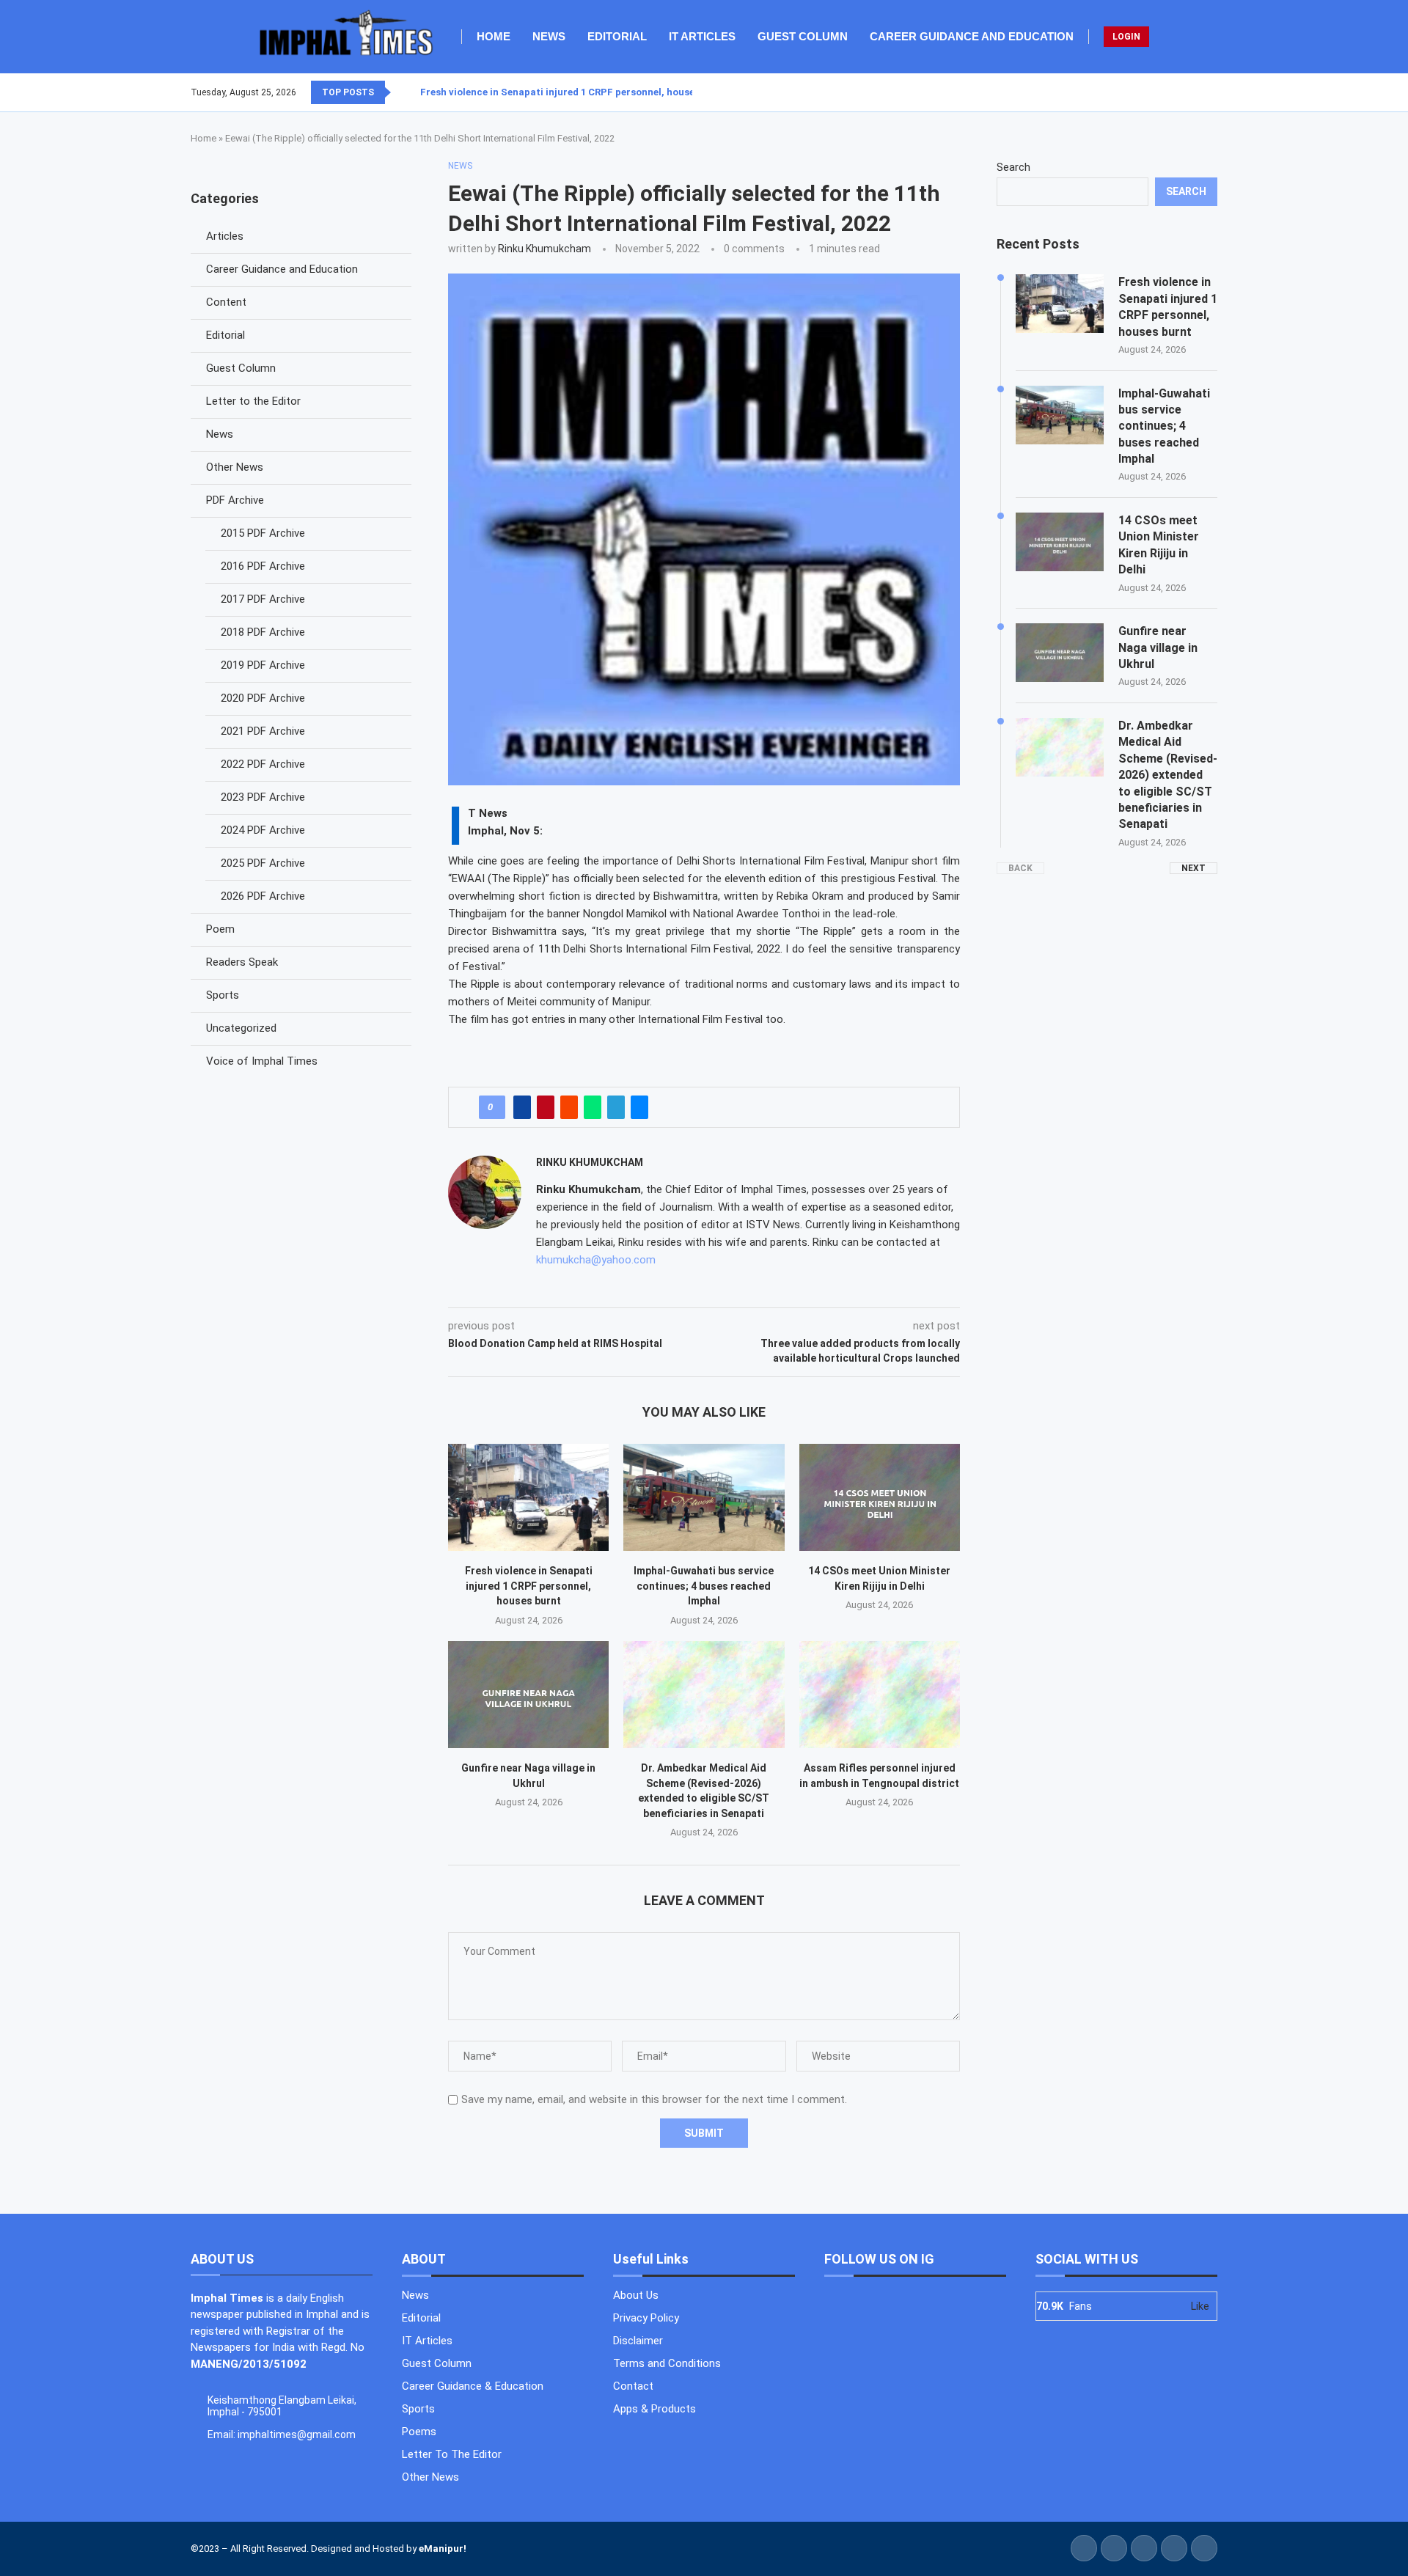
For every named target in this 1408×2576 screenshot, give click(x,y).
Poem (220, 929)
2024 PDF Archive (263, 830)
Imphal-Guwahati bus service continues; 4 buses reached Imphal (704, 1586)
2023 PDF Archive (263, 797)
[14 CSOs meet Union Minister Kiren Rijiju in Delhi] (880, 1497)
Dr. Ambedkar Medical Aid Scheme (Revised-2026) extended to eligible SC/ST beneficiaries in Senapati (1168, 775)
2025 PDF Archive (263, 863)
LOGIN (1126, 37)
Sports (223, 995)
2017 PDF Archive (263, 599)
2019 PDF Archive (263, 665)
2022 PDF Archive (263, 764)
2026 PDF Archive (263, 896)
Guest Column (803, 36)
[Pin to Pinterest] (546, 1107)
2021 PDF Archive (263, 731)
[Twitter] (1190, 92)
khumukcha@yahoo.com (596, 1260)
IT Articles (702, 36)
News (549, 36)
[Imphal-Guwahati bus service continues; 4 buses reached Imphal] (704, 1497)
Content (226, 302)
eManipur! (443, 2549)
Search (1013, 167)
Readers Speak (242, 962)
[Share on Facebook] (522, 1107)
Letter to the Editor (253, 401)
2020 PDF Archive (263, 698)
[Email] (1217, 92)
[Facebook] (1181, 92)
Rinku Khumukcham (544, 249)
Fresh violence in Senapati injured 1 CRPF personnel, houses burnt (574, 92)
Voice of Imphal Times (262, 1061)
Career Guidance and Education (972, 36)
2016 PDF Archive (263, 566)
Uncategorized (241, 1028)
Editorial (617, 36)
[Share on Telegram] (616, 1107)
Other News (235, 467)
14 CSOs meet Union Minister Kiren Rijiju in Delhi (1159, 545)
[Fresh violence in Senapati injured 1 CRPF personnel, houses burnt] (528, 1497)
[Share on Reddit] (569, 1107)
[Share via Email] (639, 1107)
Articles (225, 236)
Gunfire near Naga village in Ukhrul (1158, 647)
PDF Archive (235, 500)
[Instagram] (1199, 92)
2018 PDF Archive (263, 632)
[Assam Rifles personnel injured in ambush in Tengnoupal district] (880, 1695)
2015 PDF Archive (263, 533)
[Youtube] (1208, 92)
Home (494, 36)
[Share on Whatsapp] (593, 1107)
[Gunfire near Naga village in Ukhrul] (528, 1695)
